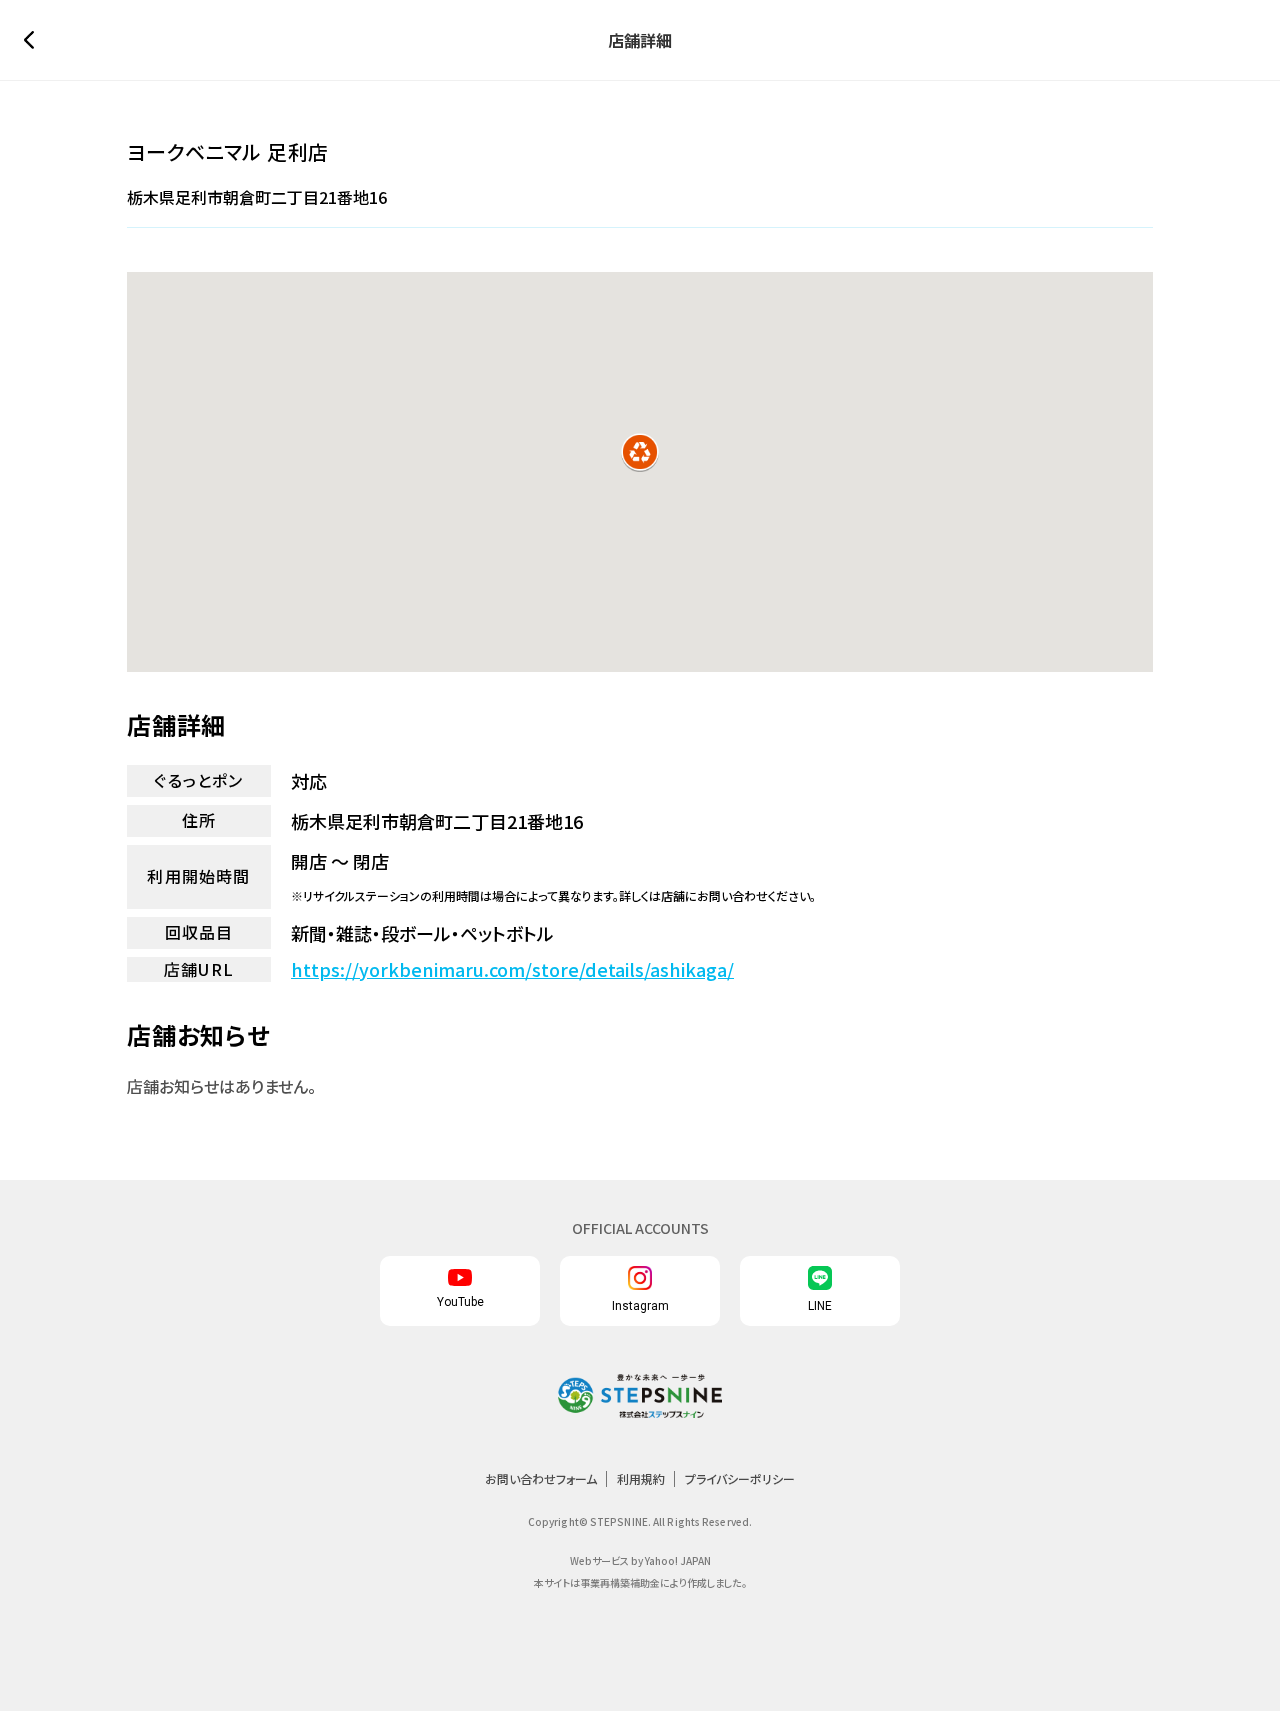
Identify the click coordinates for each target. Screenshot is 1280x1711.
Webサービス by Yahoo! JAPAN (640, 1560)
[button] (640, 452)
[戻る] (34, 40)
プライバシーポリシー (740, 1478)
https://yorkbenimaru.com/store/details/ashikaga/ (512, 969)
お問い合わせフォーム (541, 1478)
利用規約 (641, 1478)
